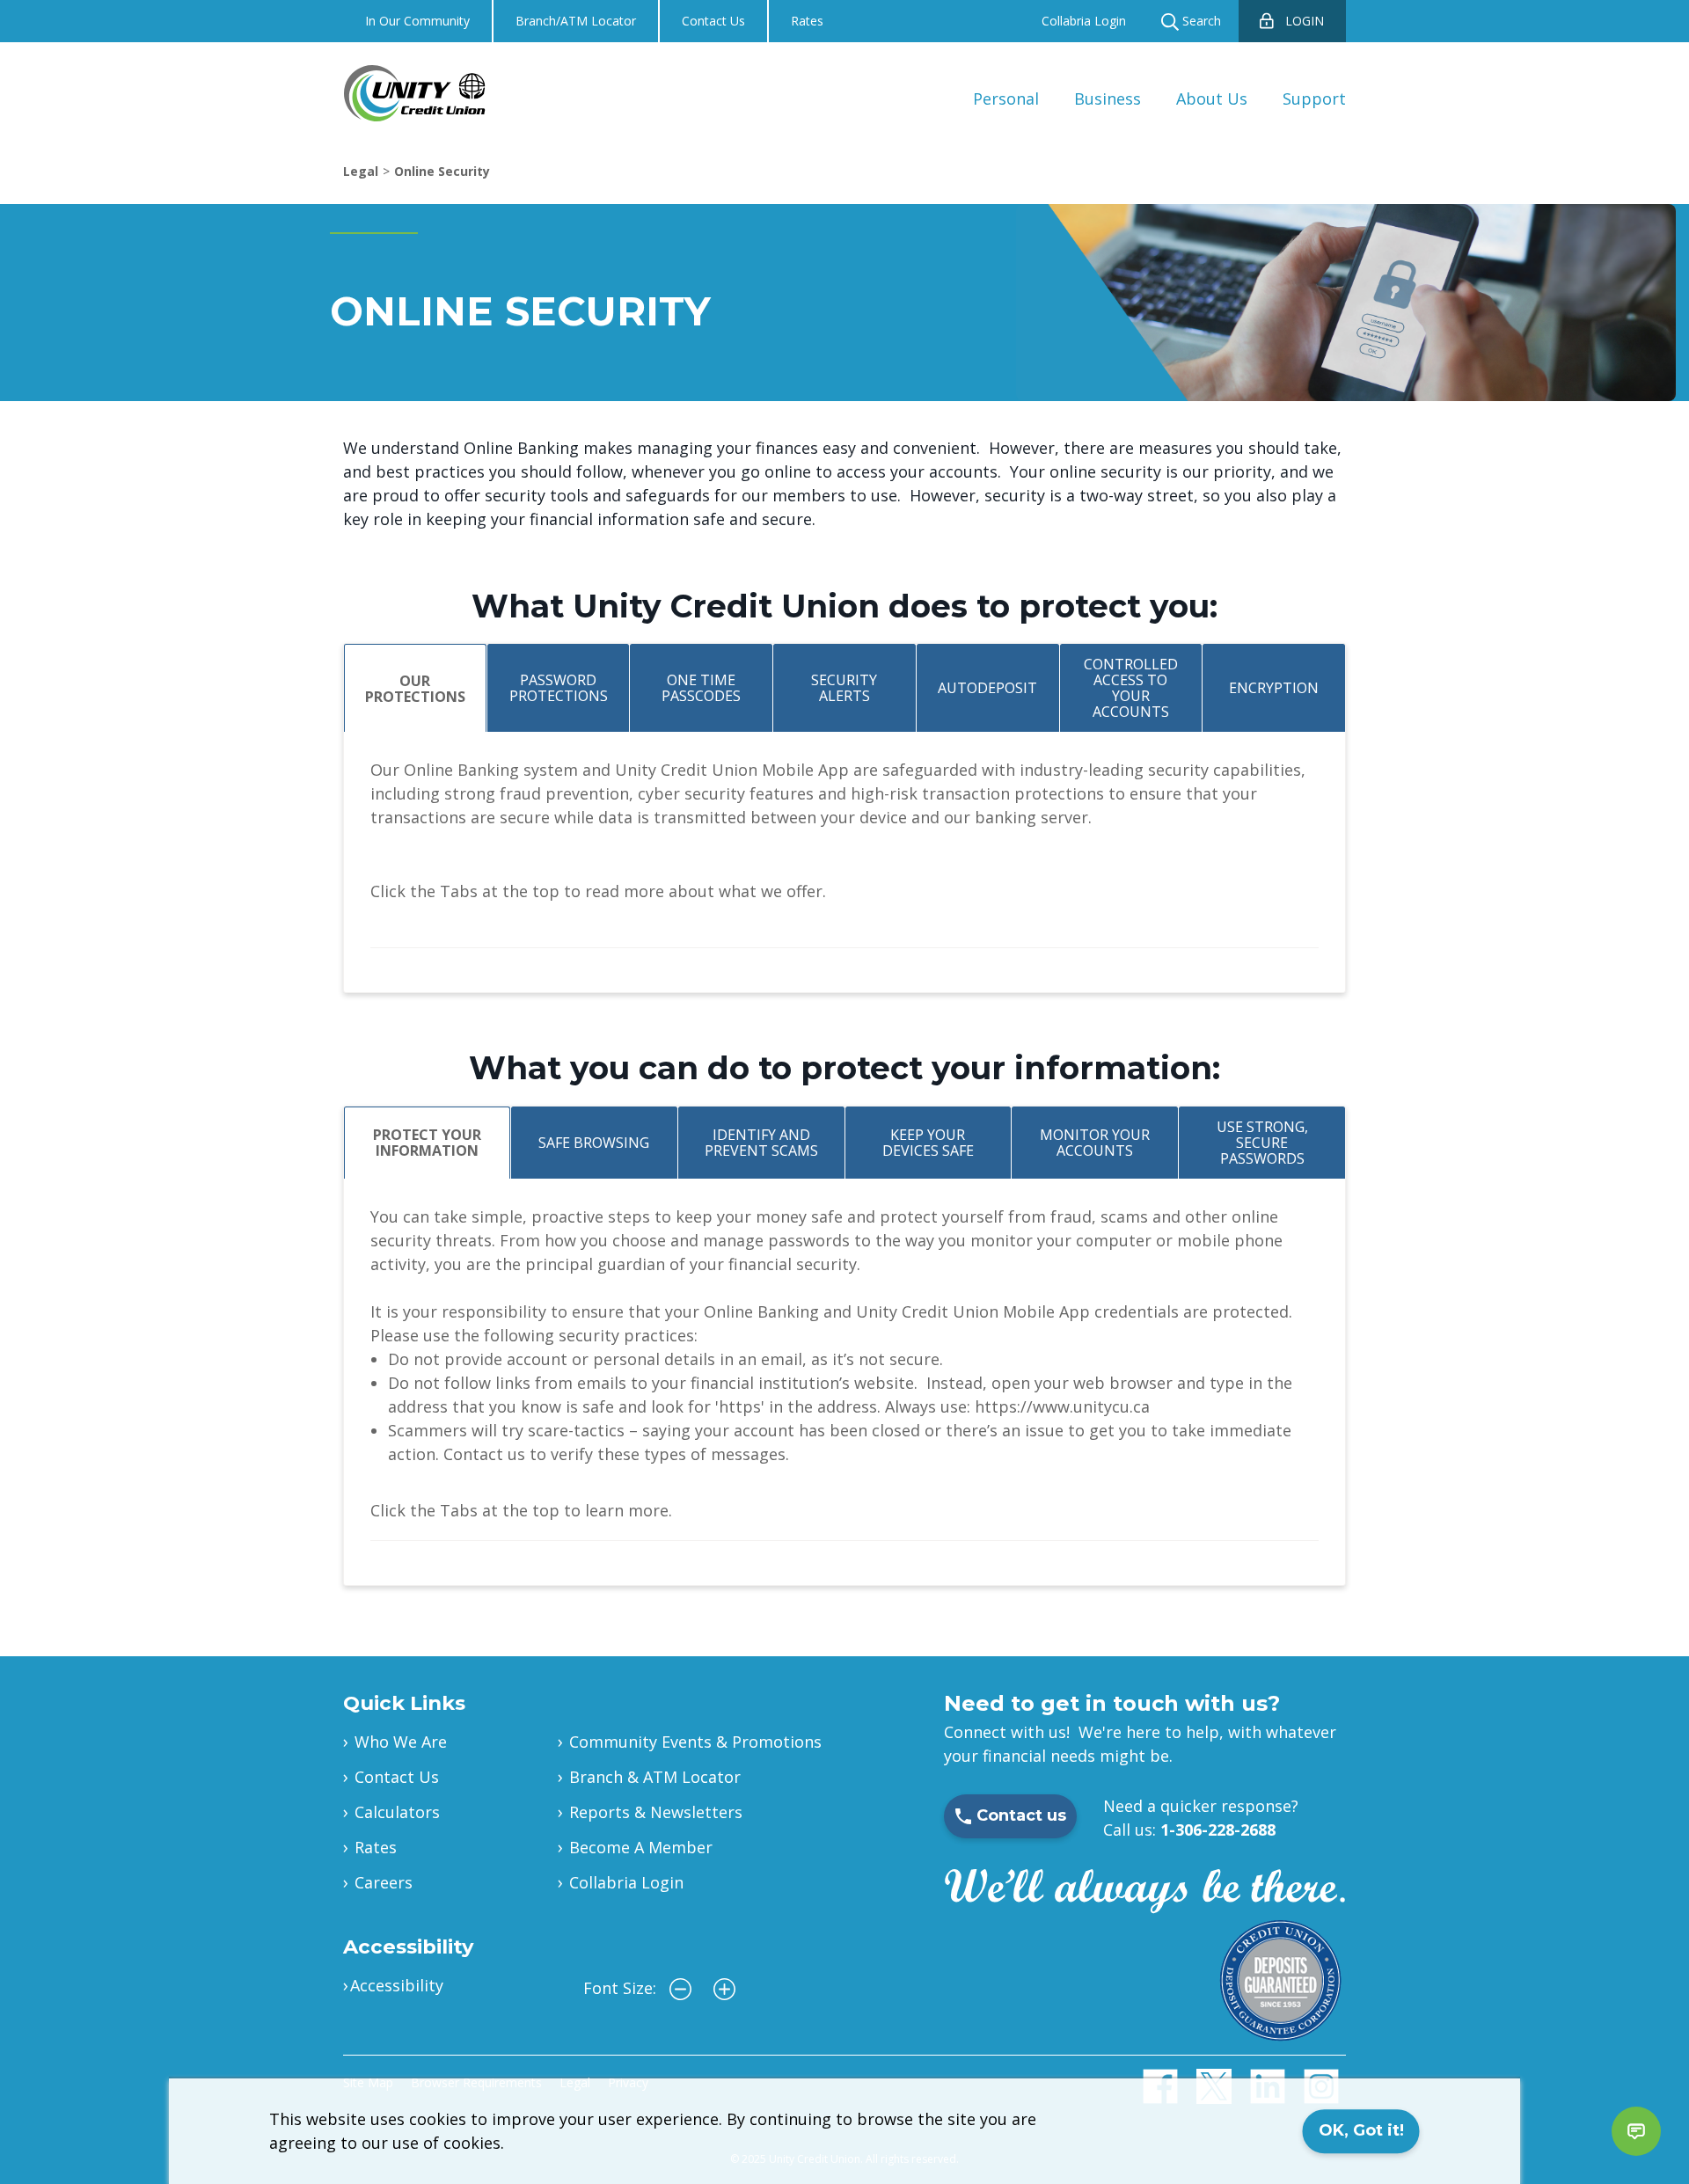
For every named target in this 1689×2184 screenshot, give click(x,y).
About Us (1212, 99)
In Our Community (417, 21)
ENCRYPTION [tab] (1274, 688)
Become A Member (641, 1847)
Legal (361, 171)
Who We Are (401, 1742)
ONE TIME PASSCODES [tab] (701, 688)
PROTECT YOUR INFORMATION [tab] (427, 1143)
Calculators (397, 1812)
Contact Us (713, 21)
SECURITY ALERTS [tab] (844, 688)
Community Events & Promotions (695, 1742)
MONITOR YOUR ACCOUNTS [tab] (1095, 1143)
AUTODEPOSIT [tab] (987, 688)
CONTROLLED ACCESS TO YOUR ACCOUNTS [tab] (1131, 688)
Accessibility (397, 1985)
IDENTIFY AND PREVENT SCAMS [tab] (761, 1143)
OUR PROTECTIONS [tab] (415, 689)
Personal (1006, 99)
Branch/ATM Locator (576, 21)
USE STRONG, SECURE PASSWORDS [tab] (1262, 1143)
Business (1108, 99)
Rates (807, 21)
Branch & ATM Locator (655, 1777)
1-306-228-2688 (1218, 1830)
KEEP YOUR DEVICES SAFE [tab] (928, 1143)
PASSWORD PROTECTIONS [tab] (559, 688)
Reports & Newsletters (656, 1812)
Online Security (442, 171)
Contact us (1021, 1815)
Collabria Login (1084, 21)
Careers (384, 1882)
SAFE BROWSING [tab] (594, 1143)
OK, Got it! (1361, 2130)
